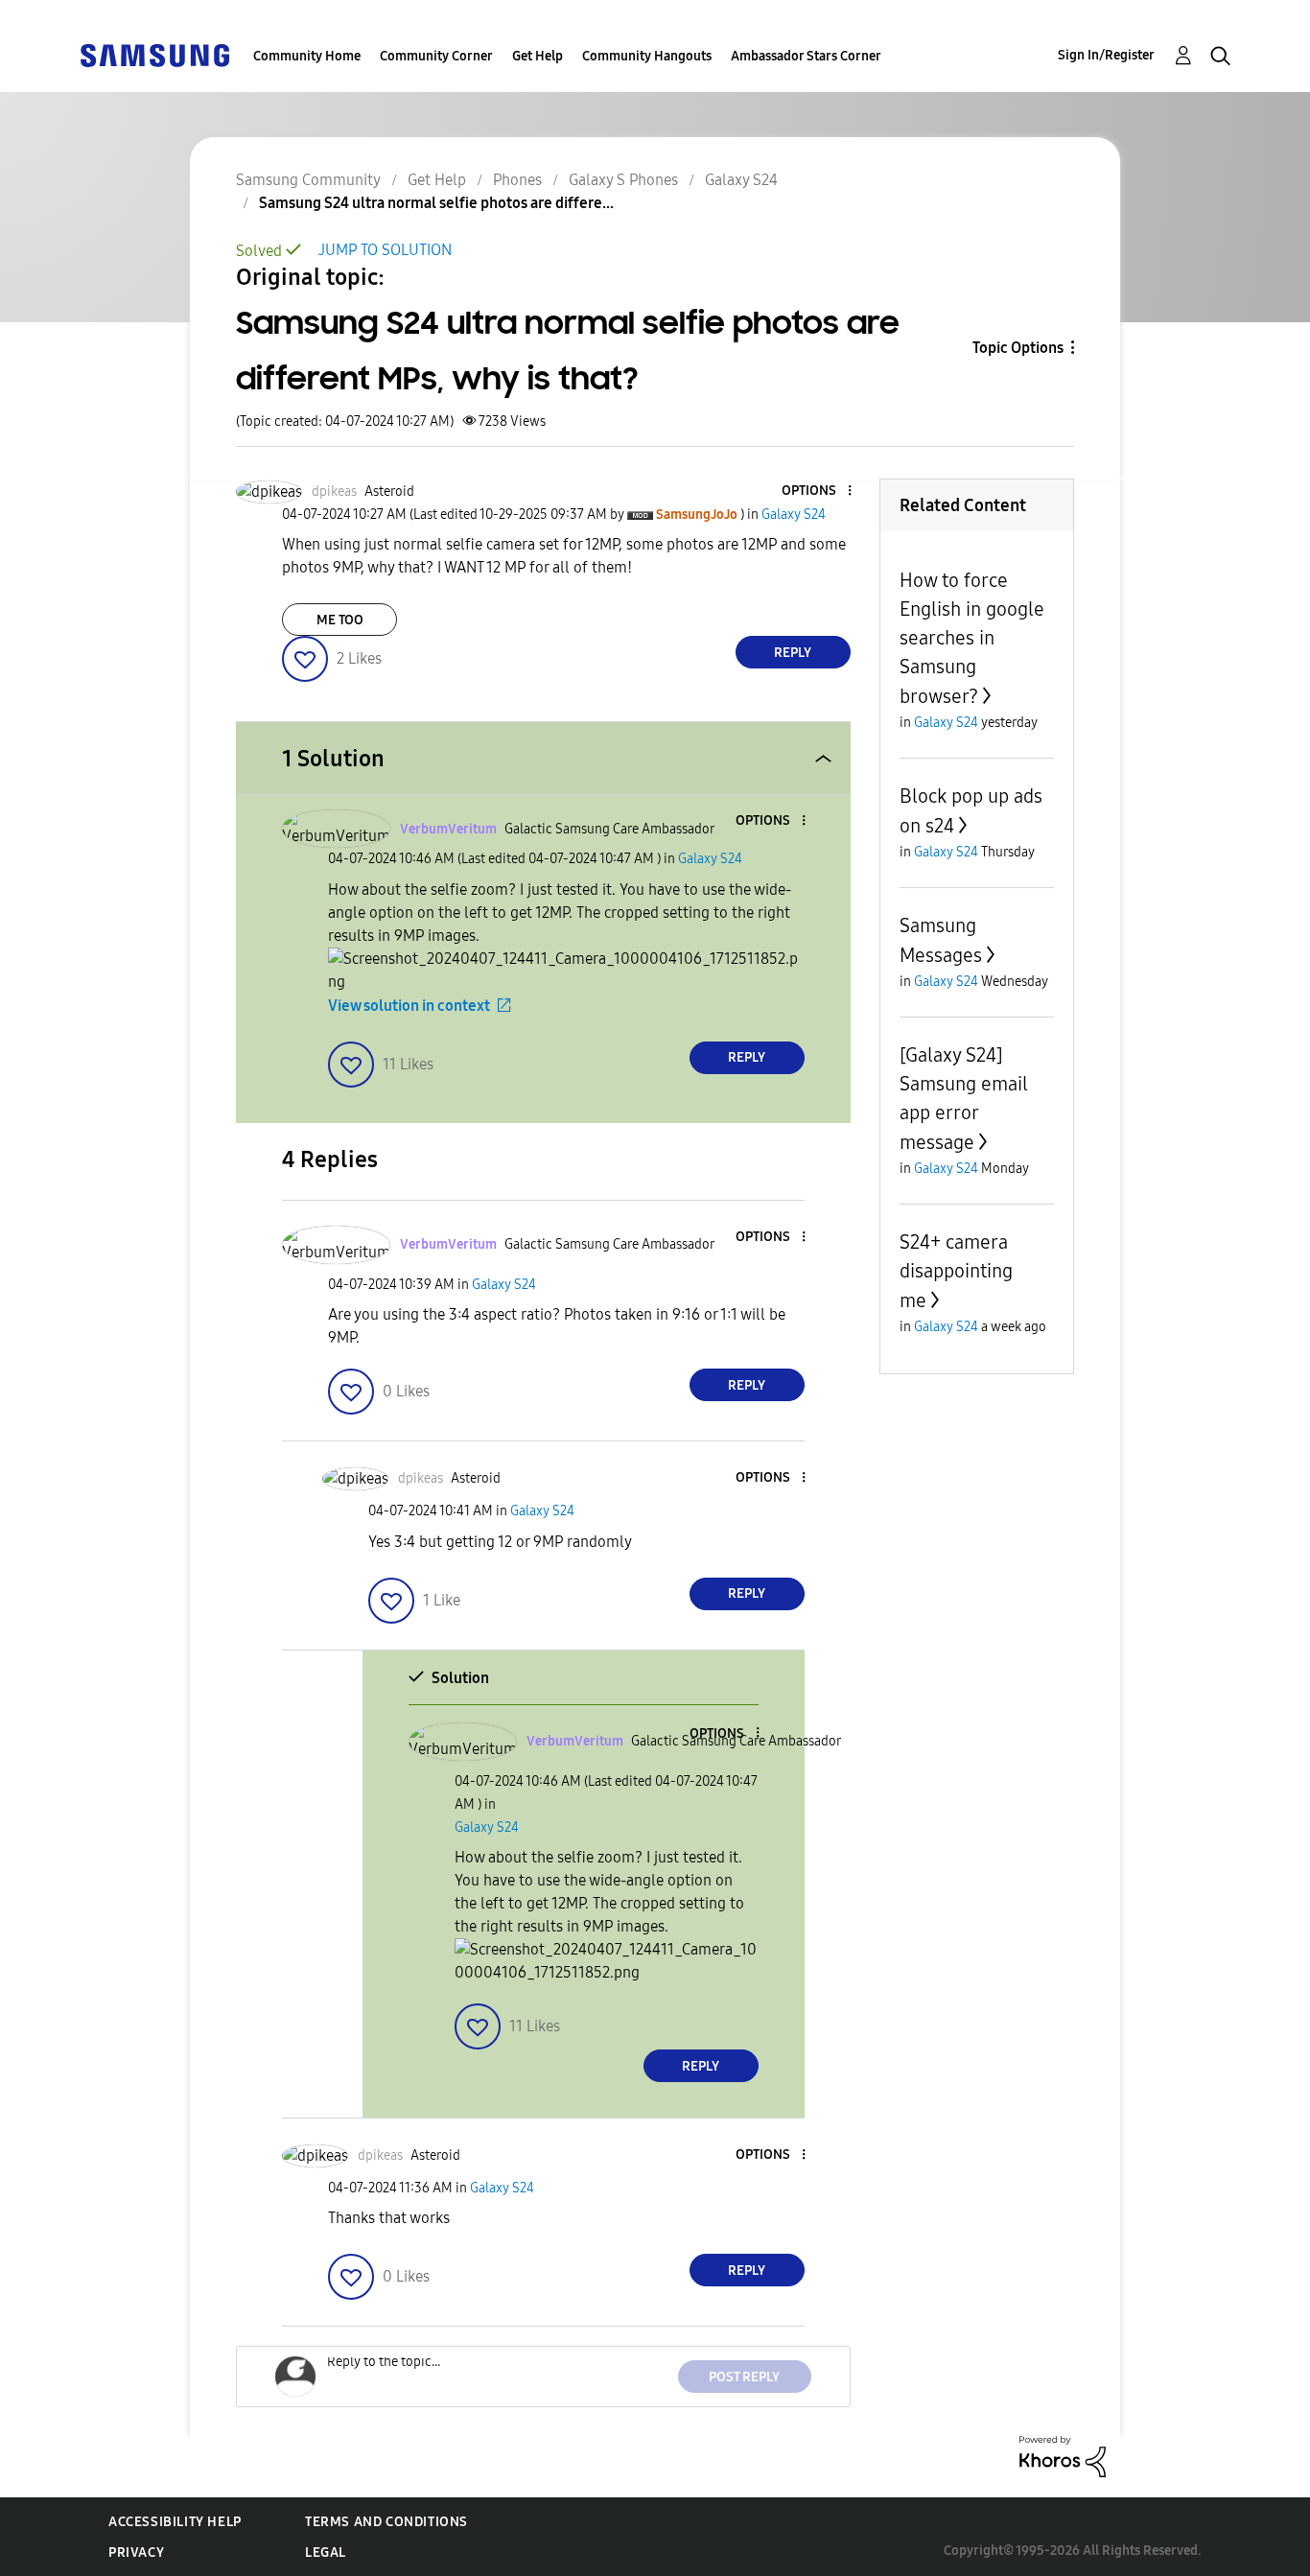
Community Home (307, 56)
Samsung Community (308, 180)
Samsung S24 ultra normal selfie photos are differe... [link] (436, 203)
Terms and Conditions (386, 2522)
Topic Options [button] (1018, 348)
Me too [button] (340, 620)
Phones (517, 180)
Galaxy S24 (741, 180)
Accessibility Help (175, 2522)
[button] (817, 492)
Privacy (136, 2553)
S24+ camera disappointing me (956, 1271)
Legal (326, 2553)
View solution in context (409, 1006)
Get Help (538, 56)
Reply (793, 653)
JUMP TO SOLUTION (385, 250)
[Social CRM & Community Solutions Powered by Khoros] (1063, 2456)
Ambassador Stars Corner (806, 56)
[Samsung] (154, 54)
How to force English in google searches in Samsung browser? (972, 638)
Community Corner (436, 56)
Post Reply (744, 2377)
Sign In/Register (1106, 55)
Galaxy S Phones (623, 180)
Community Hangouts (647, 56)
